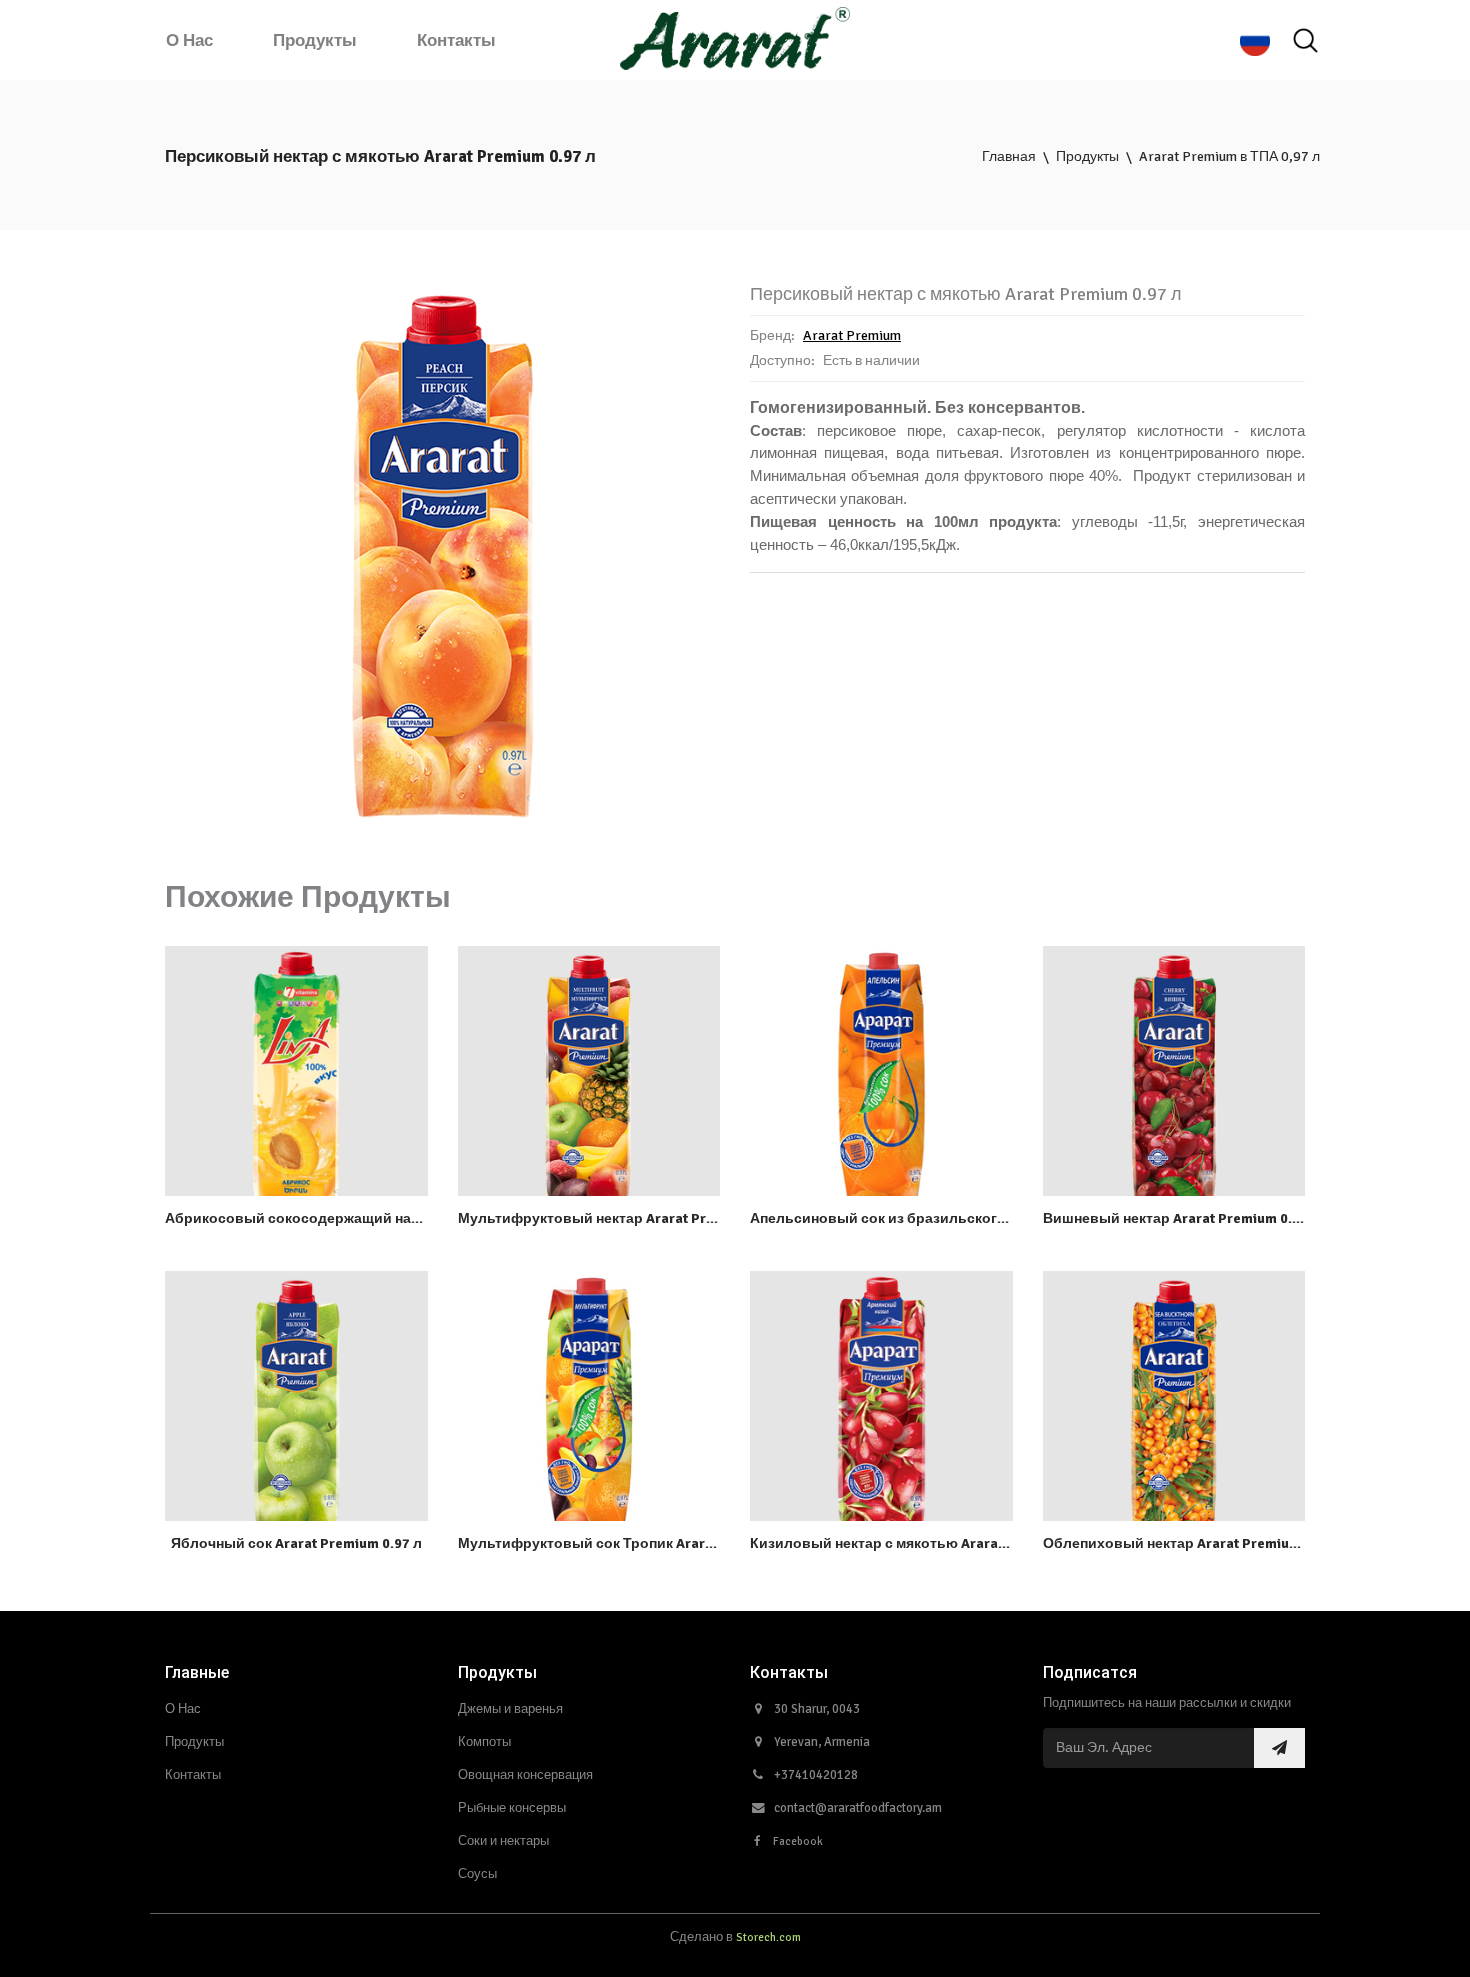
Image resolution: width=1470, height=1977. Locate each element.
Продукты (315, 40)
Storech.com (768, 1937)
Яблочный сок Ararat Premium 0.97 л (296, 1543)
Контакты (456, 40)
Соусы (477, 1874)
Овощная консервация (525, 1775)
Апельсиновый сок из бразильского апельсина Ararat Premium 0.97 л (992, 1218)
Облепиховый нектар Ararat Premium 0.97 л (1193, 1543)
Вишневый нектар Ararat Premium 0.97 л (1181, 1218)
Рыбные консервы (512, 1808)
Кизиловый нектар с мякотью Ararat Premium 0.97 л (929, 1543)
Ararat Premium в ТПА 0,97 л (1229, 156)
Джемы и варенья (510, 1709)
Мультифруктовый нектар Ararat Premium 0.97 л (625, 1218)
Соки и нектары (503, 1841)
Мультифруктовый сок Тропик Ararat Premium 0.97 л (640, 1543)
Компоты (484, 1742)
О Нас (189, 40)
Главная (1009, 156)
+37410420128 (816, 1775)
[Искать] (1305, 41)
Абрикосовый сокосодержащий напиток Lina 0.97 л (344, 1218)
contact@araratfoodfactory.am (858, 1808)
